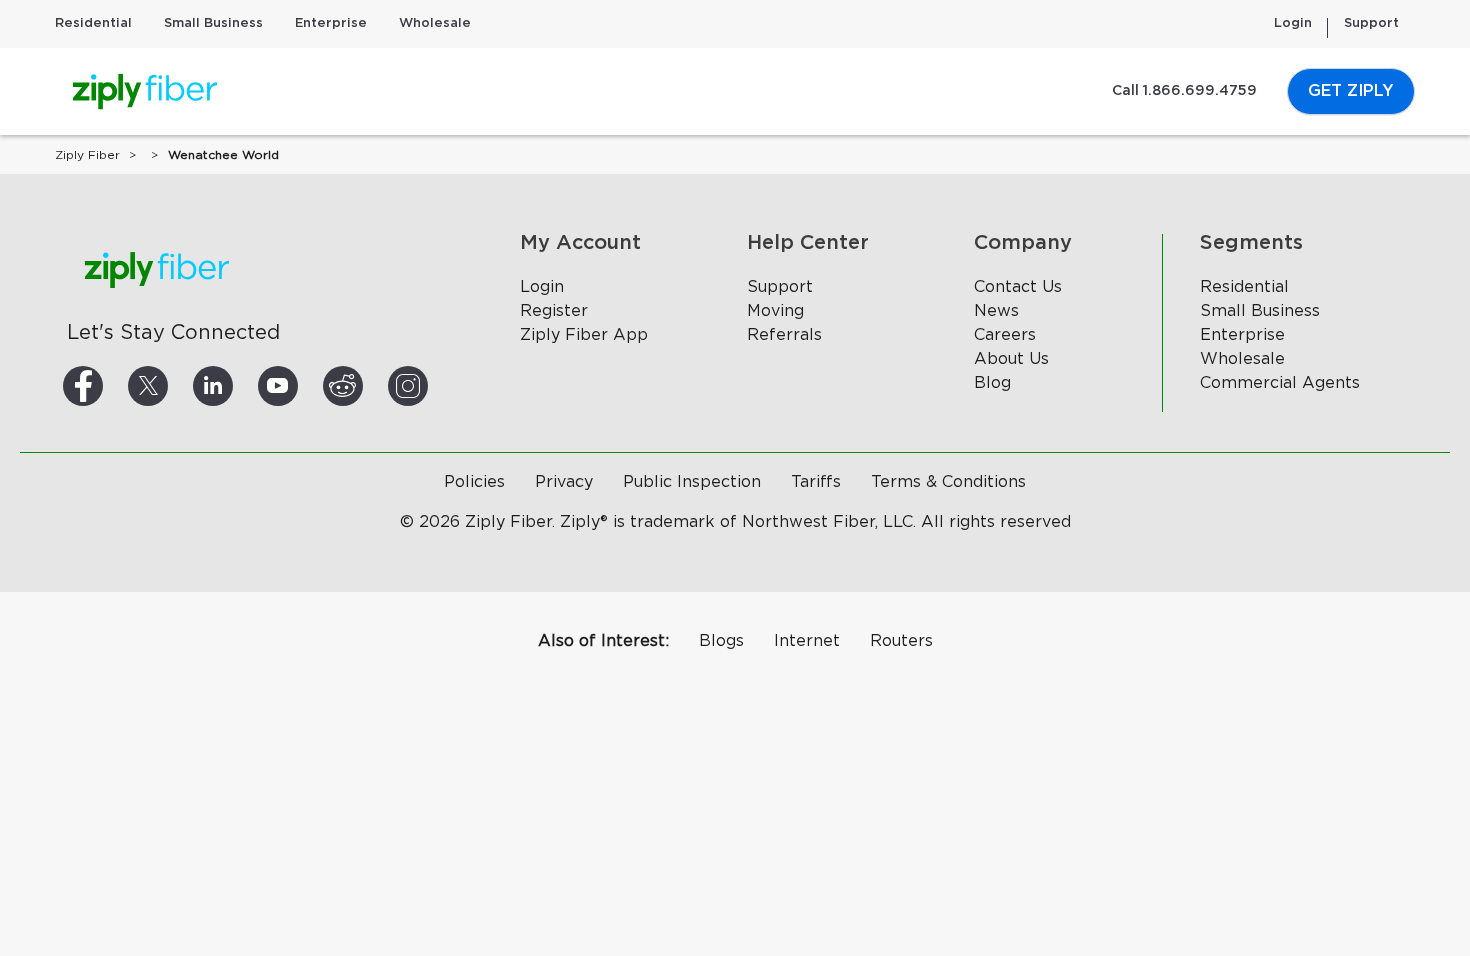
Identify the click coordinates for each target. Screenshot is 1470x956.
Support (1371, 23)
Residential (93, 23)
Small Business (213, 23)
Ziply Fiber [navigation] (87, 155)
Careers (1005, 335)
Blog (992, 383)
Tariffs (816, 482)
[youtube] (302, 386)
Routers (901, 641)
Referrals (784, 335)
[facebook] (107, 386)
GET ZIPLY (1351, 91)
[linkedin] (237, 386)
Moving (775, 311)
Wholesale (435, 23)
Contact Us (1018, 287)
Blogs (721, 641)
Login (1293, 23)
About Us (1011, 359)
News (996, 311)
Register (554, 311)
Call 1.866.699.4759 (1184, 91)
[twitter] (172, 386)
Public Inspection (692, 482)
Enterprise (331, 23)
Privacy (564, 482)
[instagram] (432, 386)
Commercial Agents (1280, 383)
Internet (807, 641)
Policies (474, 482)
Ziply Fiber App (584, 335)
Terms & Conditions (948, 482)
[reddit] (367, 386)
